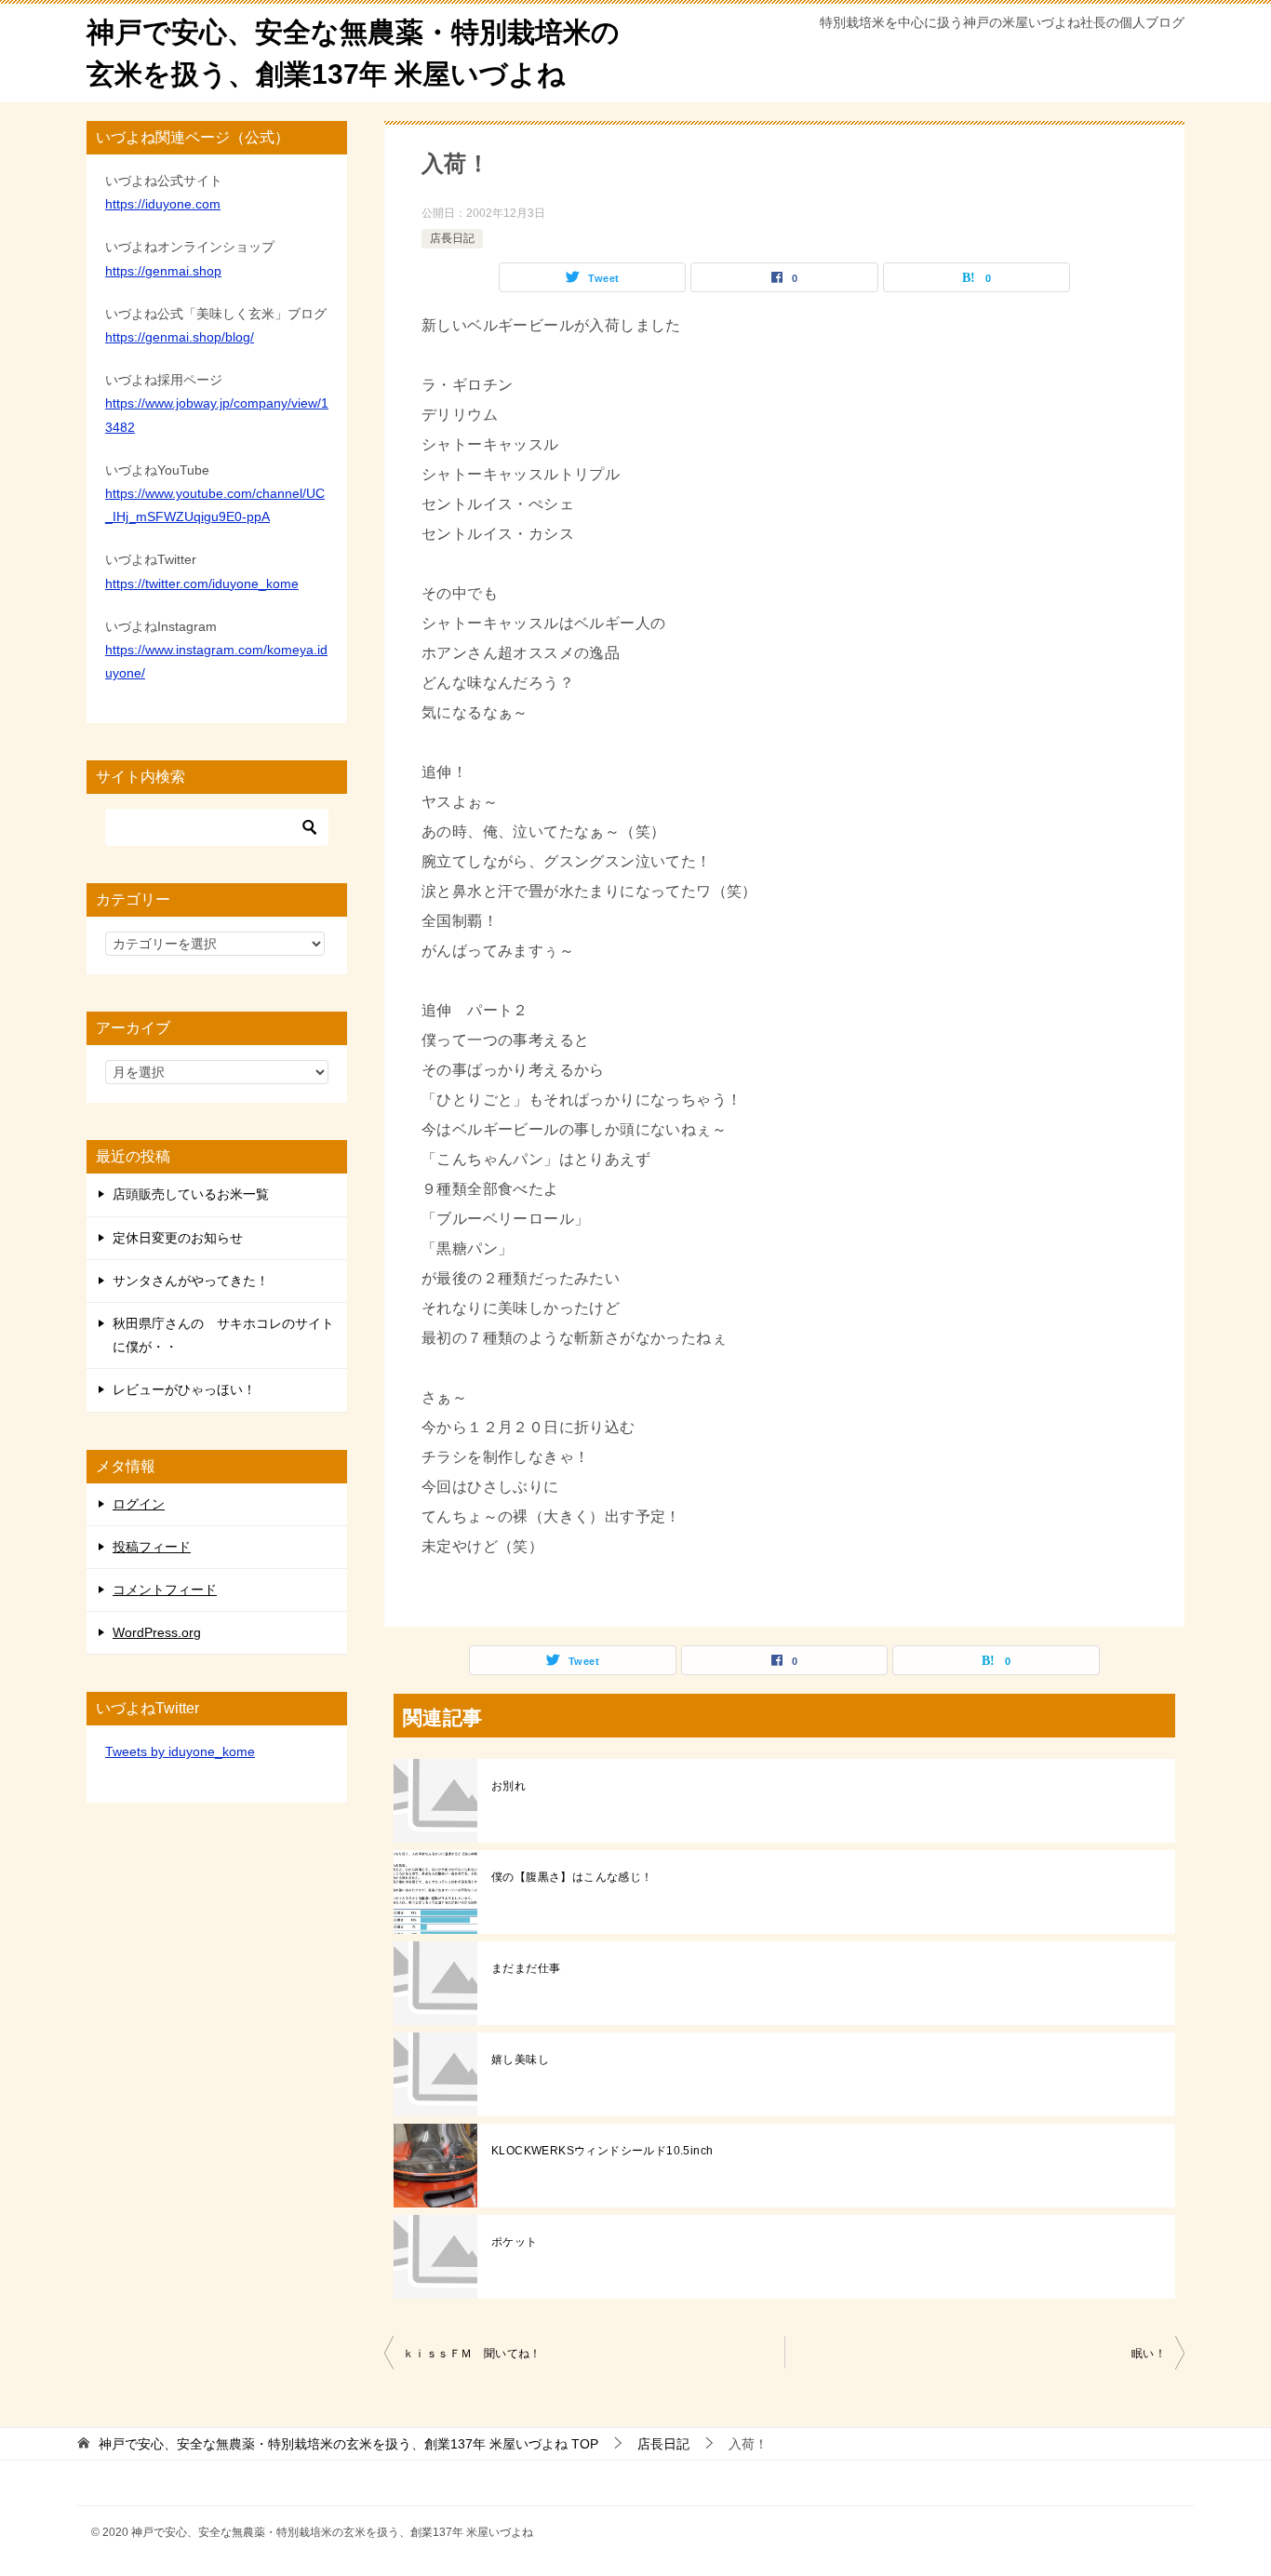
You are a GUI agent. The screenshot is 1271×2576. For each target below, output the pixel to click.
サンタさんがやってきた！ (191, 1281)
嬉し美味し (520, 2059)
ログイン (139, 1504)
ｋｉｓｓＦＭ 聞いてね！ (472, 2354)
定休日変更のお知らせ (178, 1238)
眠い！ (1149, 2354)
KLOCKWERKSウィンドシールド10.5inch (602, 2151)
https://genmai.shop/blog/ (180, 337)
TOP (348, 2444)
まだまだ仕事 (526, 1968)
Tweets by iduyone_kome (180, 1751)
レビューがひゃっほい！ (184, 1389)
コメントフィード (165, 1590)
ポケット (515, 2242)
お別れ (508, 1786)
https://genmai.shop (163, 271)
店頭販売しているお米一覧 (191, 1194)
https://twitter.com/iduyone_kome (202, 584)
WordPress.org (157, 1632)
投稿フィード (152, 1547)
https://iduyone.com (163, 204)
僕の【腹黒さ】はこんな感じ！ (572, 1877)
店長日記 (452, 238)
